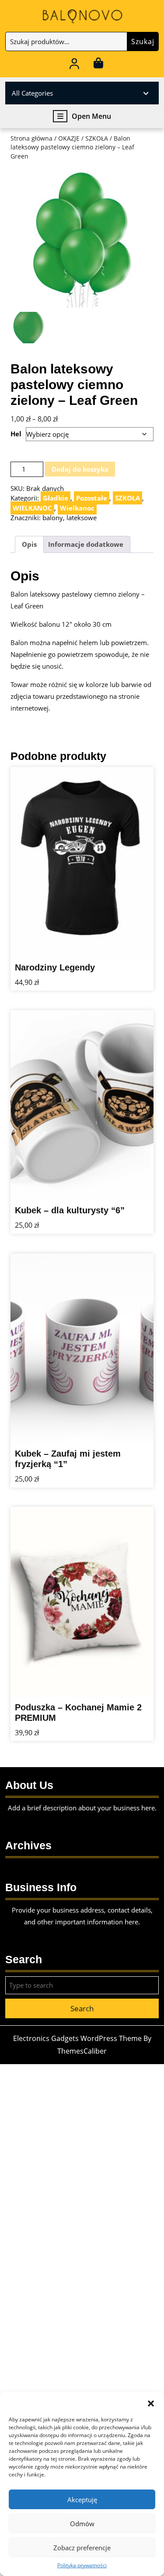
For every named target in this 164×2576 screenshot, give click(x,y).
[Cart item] (99, 65)
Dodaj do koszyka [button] (130, 940)
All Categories (32, 93)
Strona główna (31, 138)
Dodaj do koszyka (80, 469)
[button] (151, 2403)
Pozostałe (92, 498)
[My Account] (74, 65)
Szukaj (143, 41)
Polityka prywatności (82, 2565)
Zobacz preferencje (82, 2548)
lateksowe (82, 518)
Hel (16, 434)
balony (53, 518)
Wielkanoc (77, 508)
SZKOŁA (97, 138)
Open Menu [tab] (91, 116)
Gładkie (56, 498)
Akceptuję (82, 2500)
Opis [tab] (29, 544)
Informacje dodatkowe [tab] (86, 544)
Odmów (82, 2524)
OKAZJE (69, 138)
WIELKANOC (32, 508)
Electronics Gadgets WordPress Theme (77, 2038)
